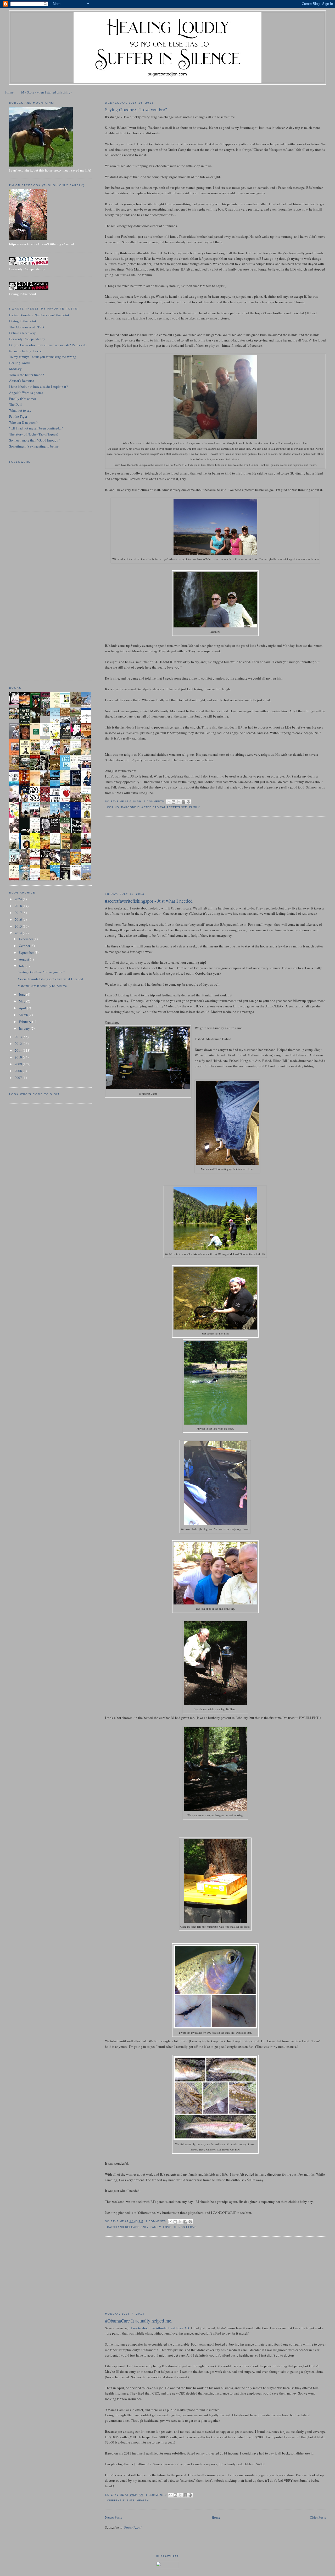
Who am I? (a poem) (23, 422)
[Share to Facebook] (183, 802)
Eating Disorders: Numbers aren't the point (39, 315)
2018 (19, 906)
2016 (19, 919)
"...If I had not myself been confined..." (36, 428)
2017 (19, 913)
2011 (19, 1050)
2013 (19, 1037)
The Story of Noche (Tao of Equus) (34, 434)
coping (113, 807)
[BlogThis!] (174, 802)
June (23, 994)
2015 (19, 926)
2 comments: (157, 2221)
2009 (19, 1064)
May (23, 1001)
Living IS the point (23, 321)
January (25, 1028)
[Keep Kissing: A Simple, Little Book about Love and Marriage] (16, 704)
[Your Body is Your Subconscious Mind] (46, 735)
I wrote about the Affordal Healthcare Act (160, 2328)
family (195, 807)
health (143, 2500)
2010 (19, 1057)
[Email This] (169, 802)
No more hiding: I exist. (26, 351)
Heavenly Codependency (27, 339)
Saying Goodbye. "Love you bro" (136, 109)
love (167, 2227)
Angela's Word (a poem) (26, 393)
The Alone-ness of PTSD (26, 327)
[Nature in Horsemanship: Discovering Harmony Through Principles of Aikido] (67, 738)
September (27, 952)
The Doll (15, 404)
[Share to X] (178, 802)
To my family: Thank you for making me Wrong (43, 357)
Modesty (15, 369)
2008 (19, 1071)
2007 (19, 1078)
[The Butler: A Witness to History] (26, 817)
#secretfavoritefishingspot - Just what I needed (149, 901)
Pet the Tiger (18, 416)
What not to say (20, 410)
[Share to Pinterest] (188, 802)
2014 (19, 933)
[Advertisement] (144, 854)
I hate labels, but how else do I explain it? (38, 387)
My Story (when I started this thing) (46, 92)
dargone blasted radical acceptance (154, 807)
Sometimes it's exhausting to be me (34, 446)
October (25, 946)
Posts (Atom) (133, 2527)
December (26, 939)
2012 (19, 1044)
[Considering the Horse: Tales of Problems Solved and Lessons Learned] (16, 770)
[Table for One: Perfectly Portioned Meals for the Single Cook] (16, 718)
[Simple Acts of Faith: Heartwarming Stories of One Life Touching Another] (77, 706)
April (23, 1008)
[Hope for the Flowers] (36, 848)
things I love (185, 2227)
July (22, 966)
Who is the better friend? (27, 375)
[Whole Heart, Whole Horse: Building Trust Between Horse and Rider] (67, 754)
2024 (19, 899)
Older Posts (318, 2517)
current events (121, 2500)
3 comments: (155, 801)
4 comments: (157, 2495)
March (24, 1015)
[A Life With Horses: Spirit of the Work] (46, 715)
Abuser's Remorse (22, 380)
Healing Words (20, 363)
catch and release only (128, 2227)
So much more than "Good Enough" (34, 440)
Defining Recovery (23, 333)
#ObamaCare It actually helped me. (139, 2321)
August (24, 959)
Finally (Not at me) (23, 399)
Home (9, 92)
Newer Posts (113, 2517)
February (26, 1022)
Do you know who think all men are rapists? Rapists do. (48, 345)
